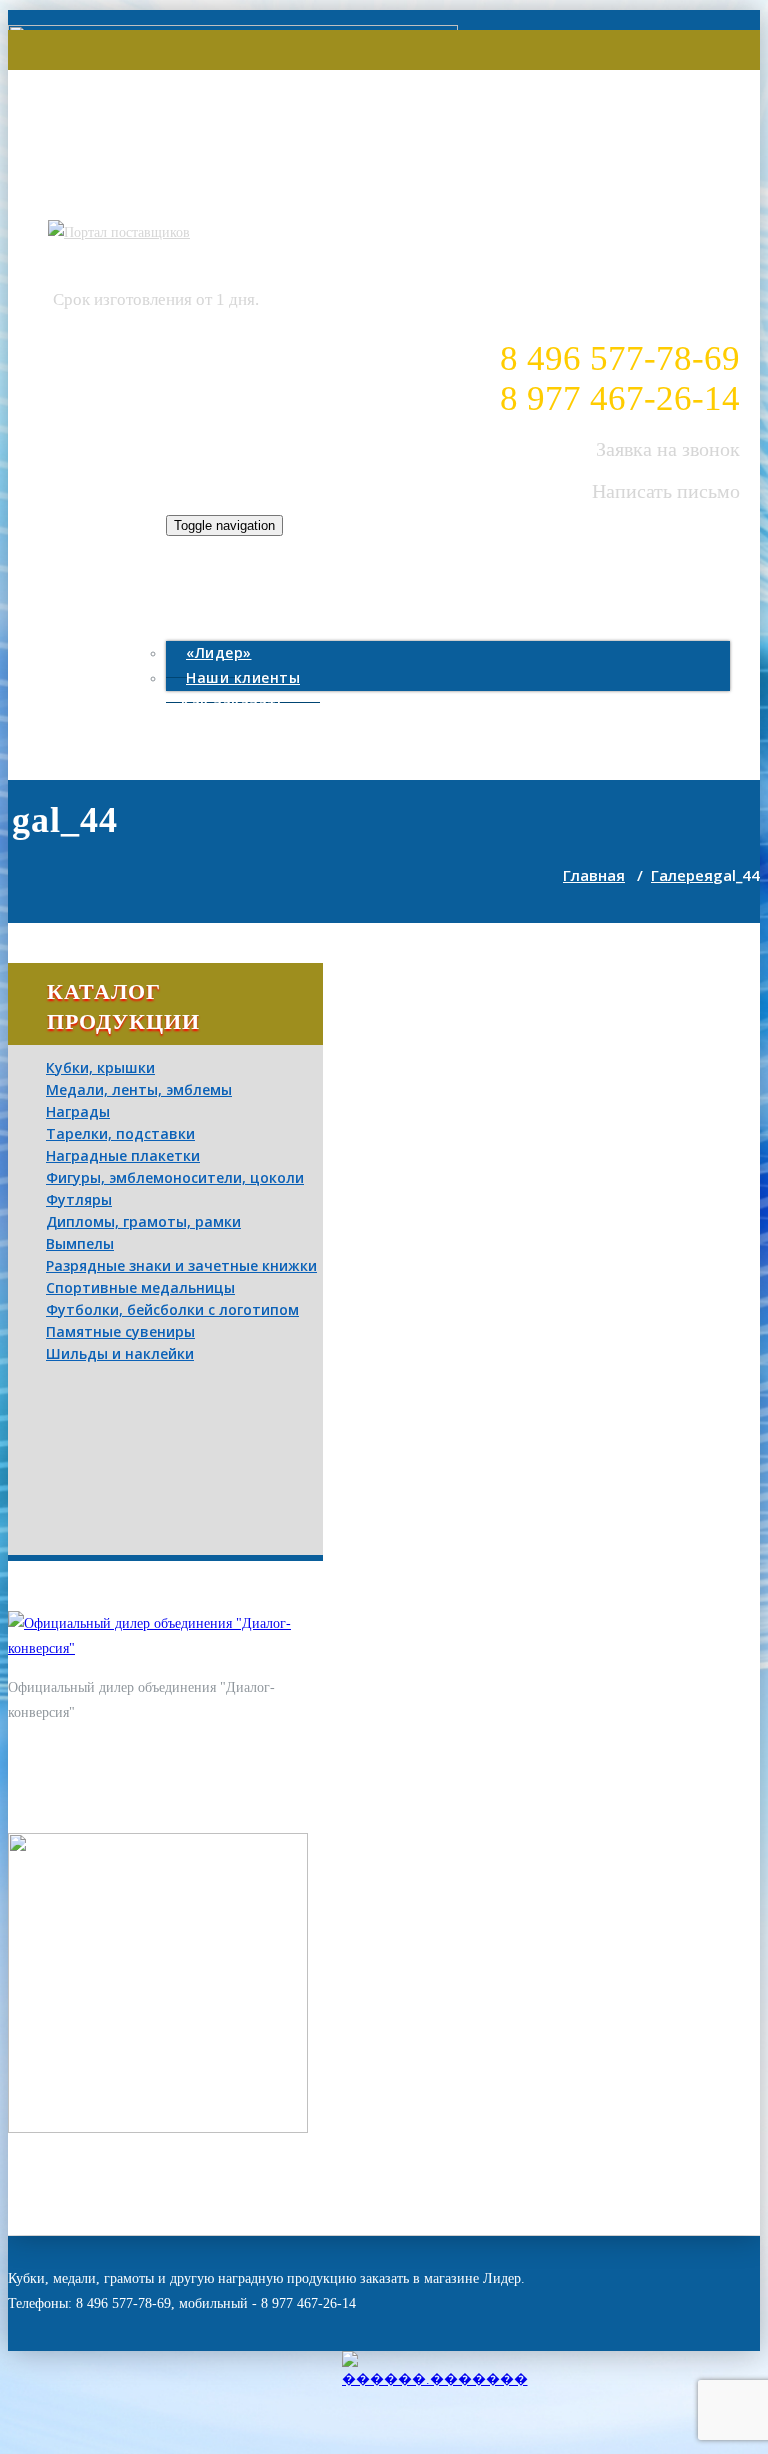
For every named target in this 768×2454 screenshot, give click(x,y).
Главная (214, 575)
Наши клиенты (243, 677)
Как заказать (233, 703)
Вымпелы (80, 1243)
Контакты (220, 729)
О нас (203, 627)
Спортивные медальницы (140, 1287)
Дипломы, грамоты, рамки (143, 1221)
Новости (216, 755)
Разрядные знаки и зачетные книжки (181, 1265)
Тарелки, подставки (120, 1133)
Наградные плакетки (123, 1155)
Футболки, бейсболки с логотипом (172, 1309)
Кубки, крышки (100, 1067)
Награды (78, 1111)
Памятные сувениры (120, 1331)
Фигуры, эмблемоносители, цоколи (175, 1177)
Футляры (79, 1199)
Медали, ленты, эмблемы (139, 1089)
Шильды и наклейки (120, 1353)
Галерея (214, 601)
